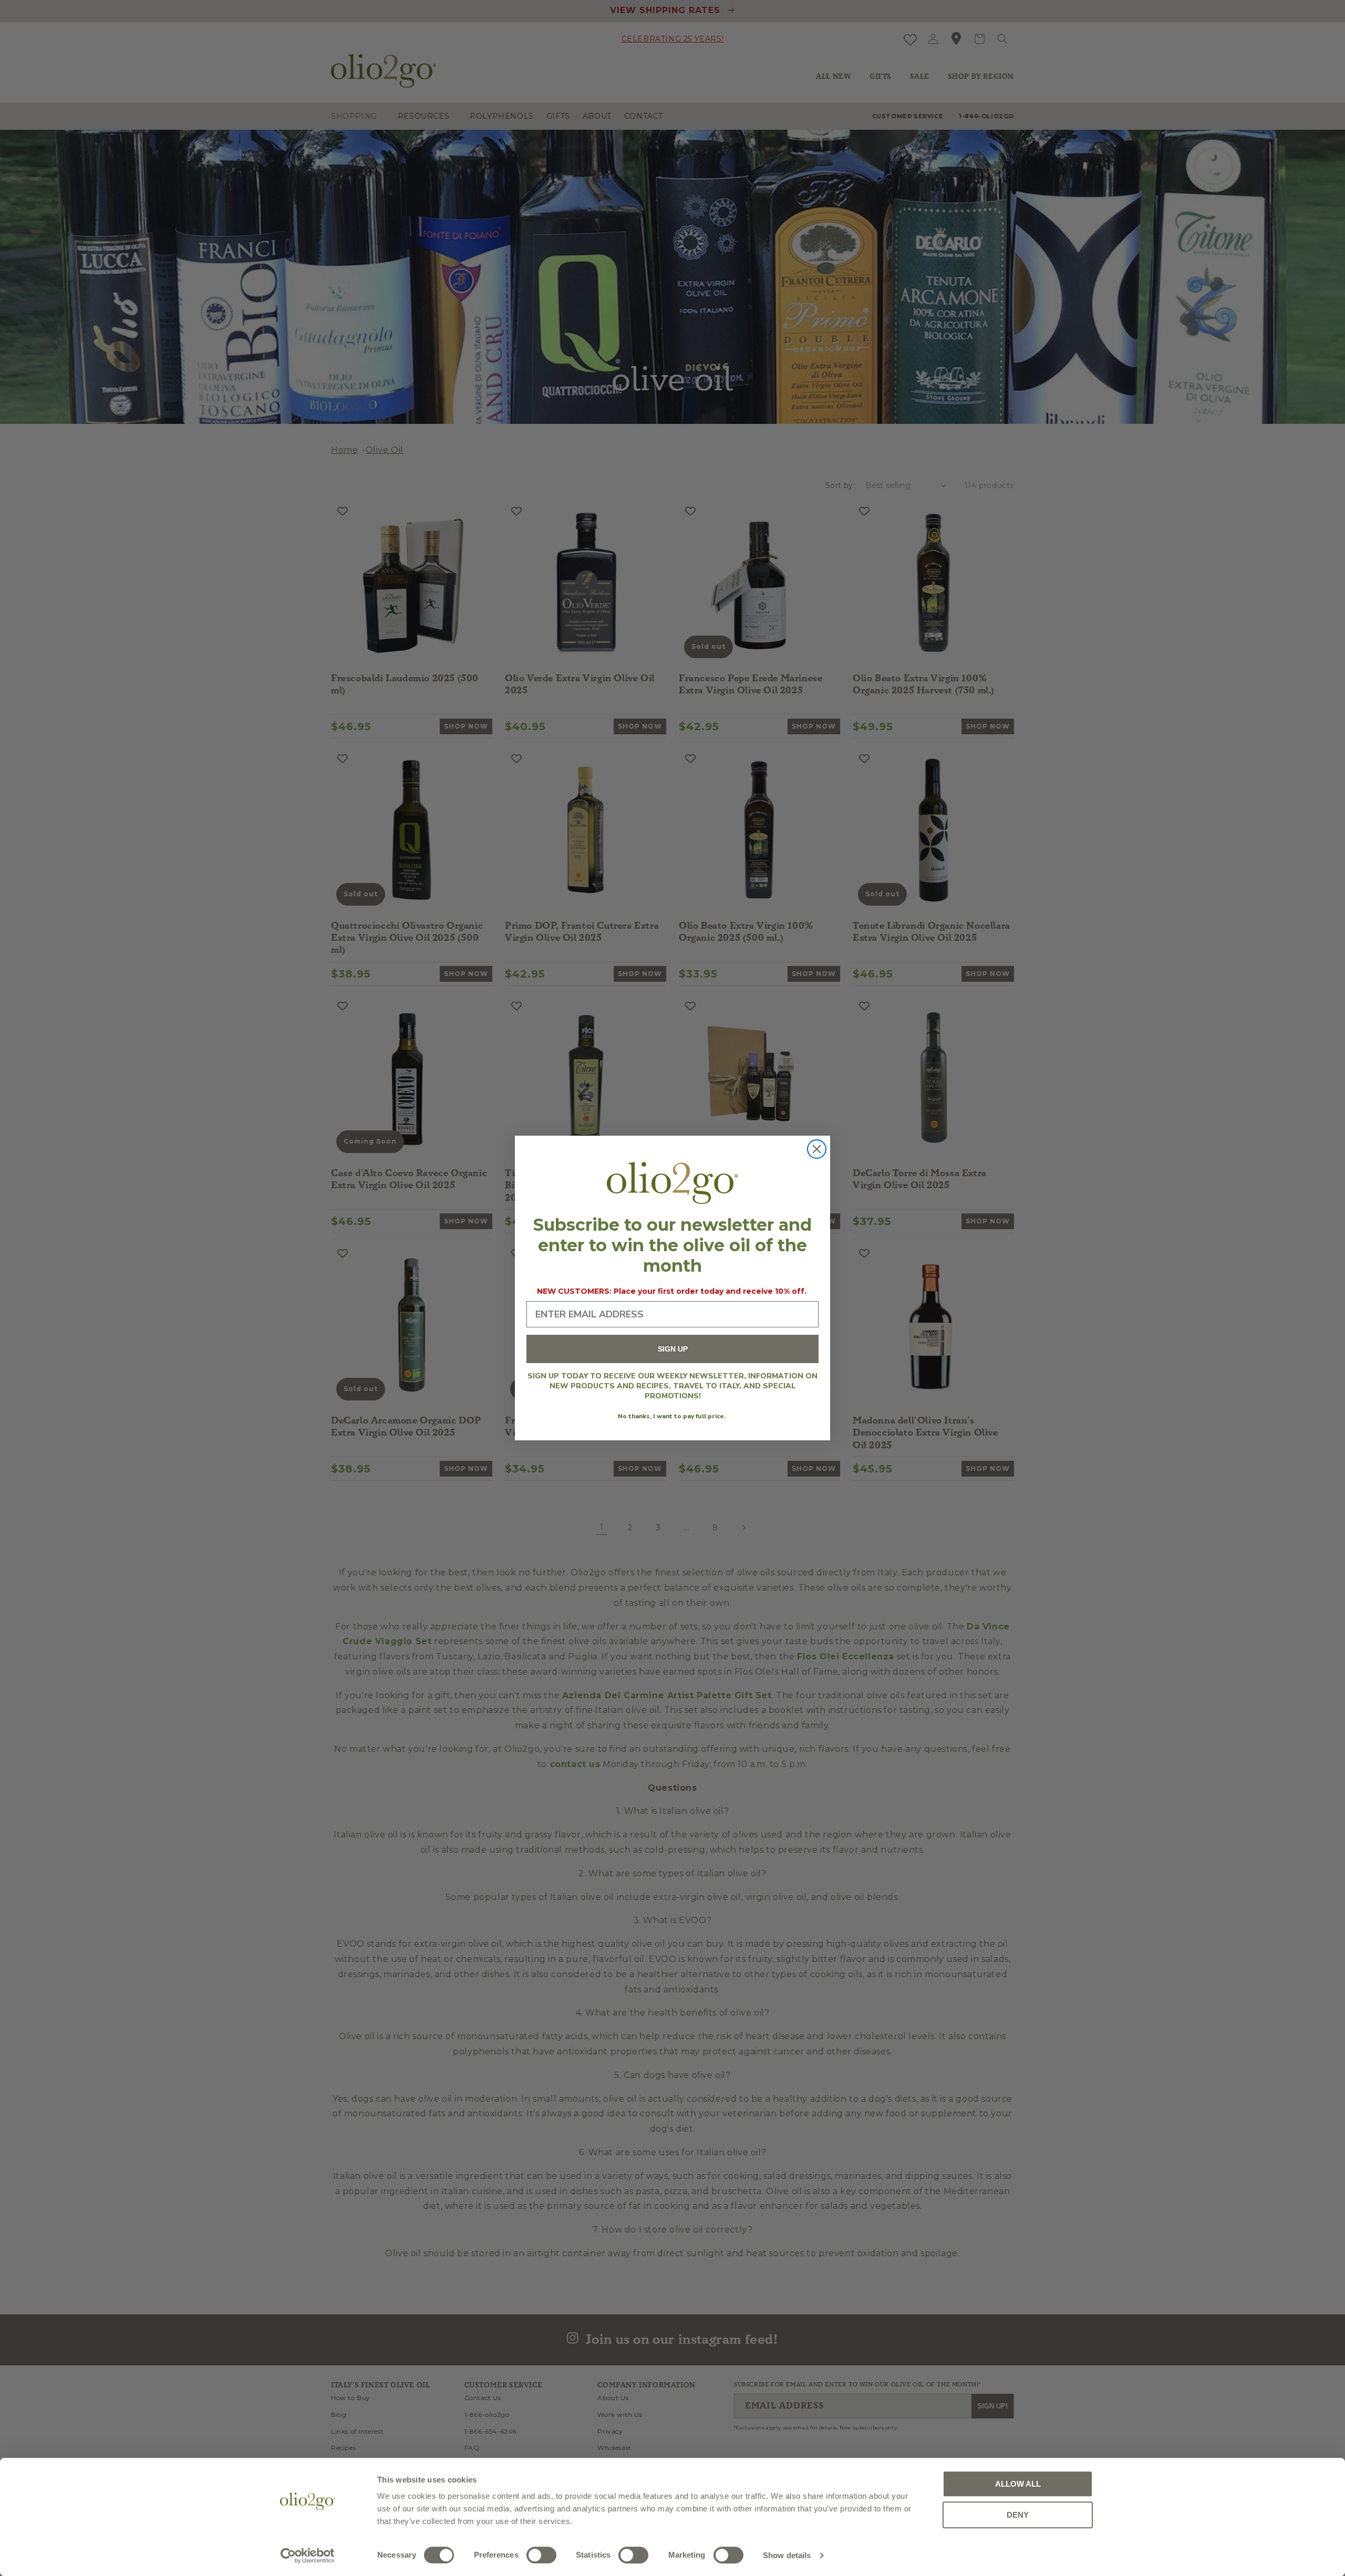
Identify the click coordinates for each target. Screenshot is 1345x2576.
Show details (787, 2555)
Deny (1018, 2515)
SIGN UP (673, 1349)
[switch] (541, 2555)
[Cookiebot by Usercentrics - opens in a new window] (308, 2556)
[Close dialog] (817, 1149)
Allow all (1018, 2484)
